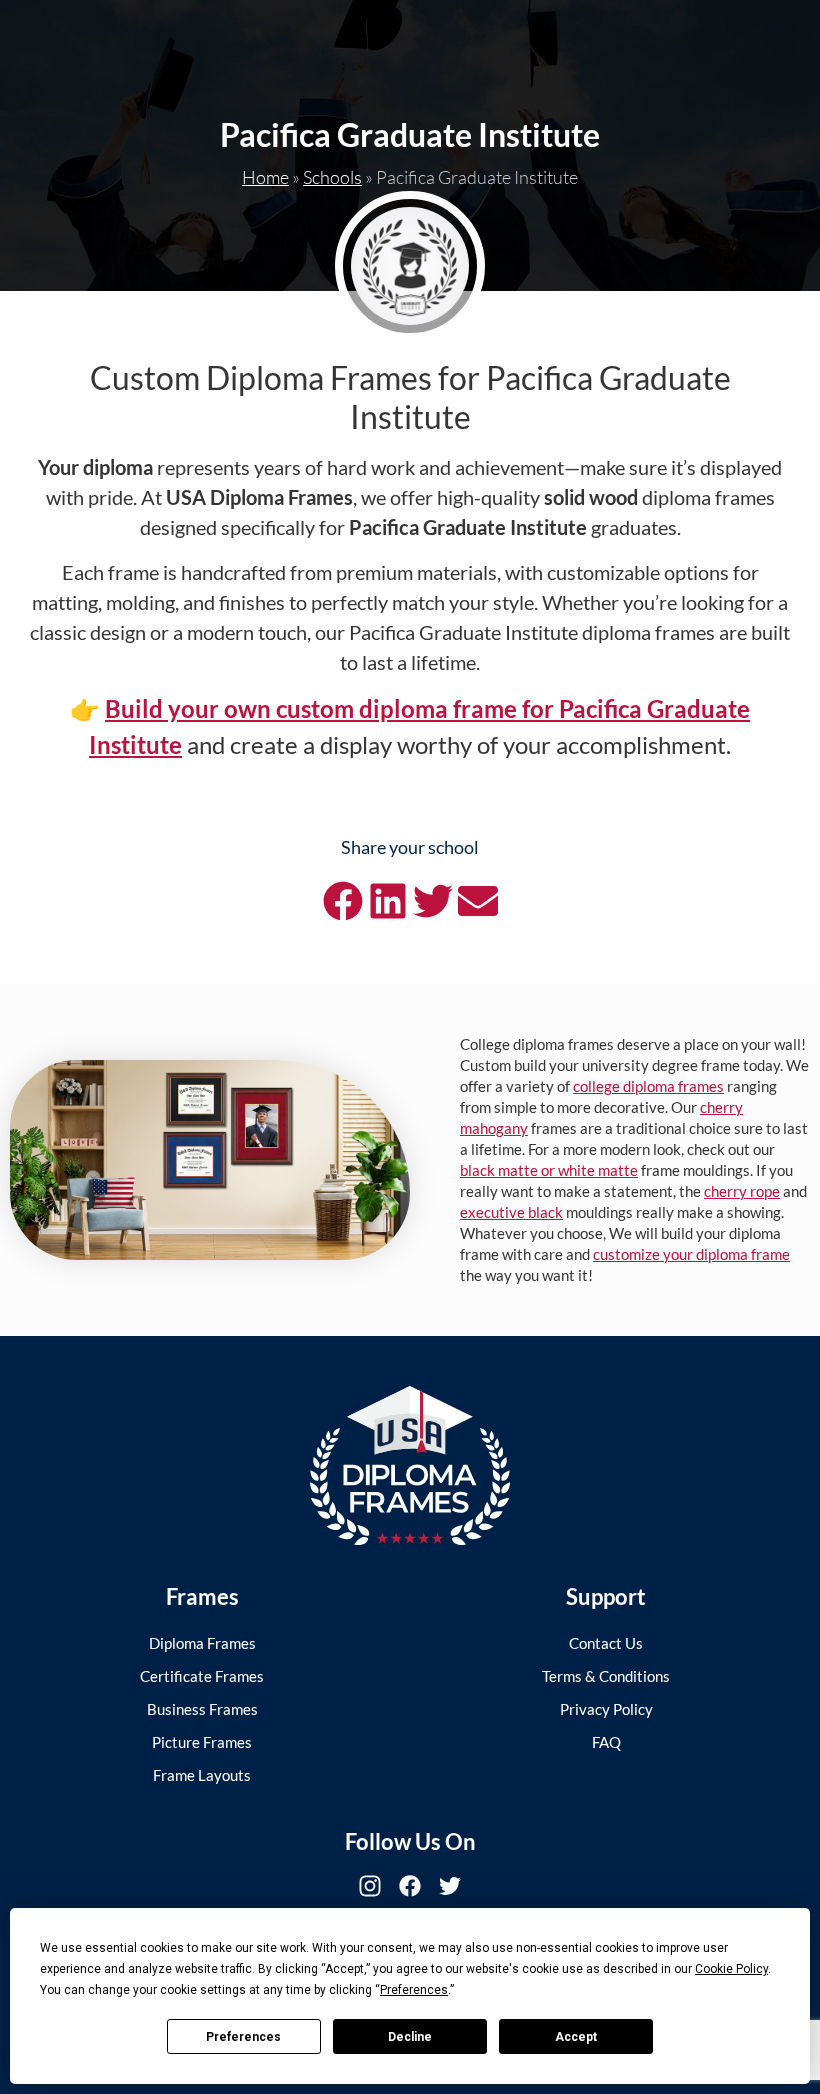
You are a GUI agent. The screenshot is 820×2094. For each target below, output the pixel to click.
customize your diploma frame (691, 1254)
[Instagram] (370, 1886)
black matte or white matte (549, 1170)
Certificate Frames (202, 1676)
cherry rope (742, 1191)
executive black (511, 1212)
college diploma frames (648, 1086)
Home (265, 177)
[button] (342, 901)
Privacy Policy (606, 1709)
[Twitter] (450, 1886)
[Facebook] (410, 1886)
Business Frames (202, 1709)
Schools (332, 177)
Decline (410, 2037)
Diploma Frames (202, 1643)
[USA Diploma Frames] (410, 1465)
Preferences (243, 2037)
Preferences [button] (414, 1990)
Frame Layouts (202, 1775)
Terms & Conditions (606, 1676)
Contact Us (606, 1643)
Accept (576, 2037)
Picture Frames (202, 1742)
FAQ (606, 1742)
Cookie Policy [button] (731, 1969)
